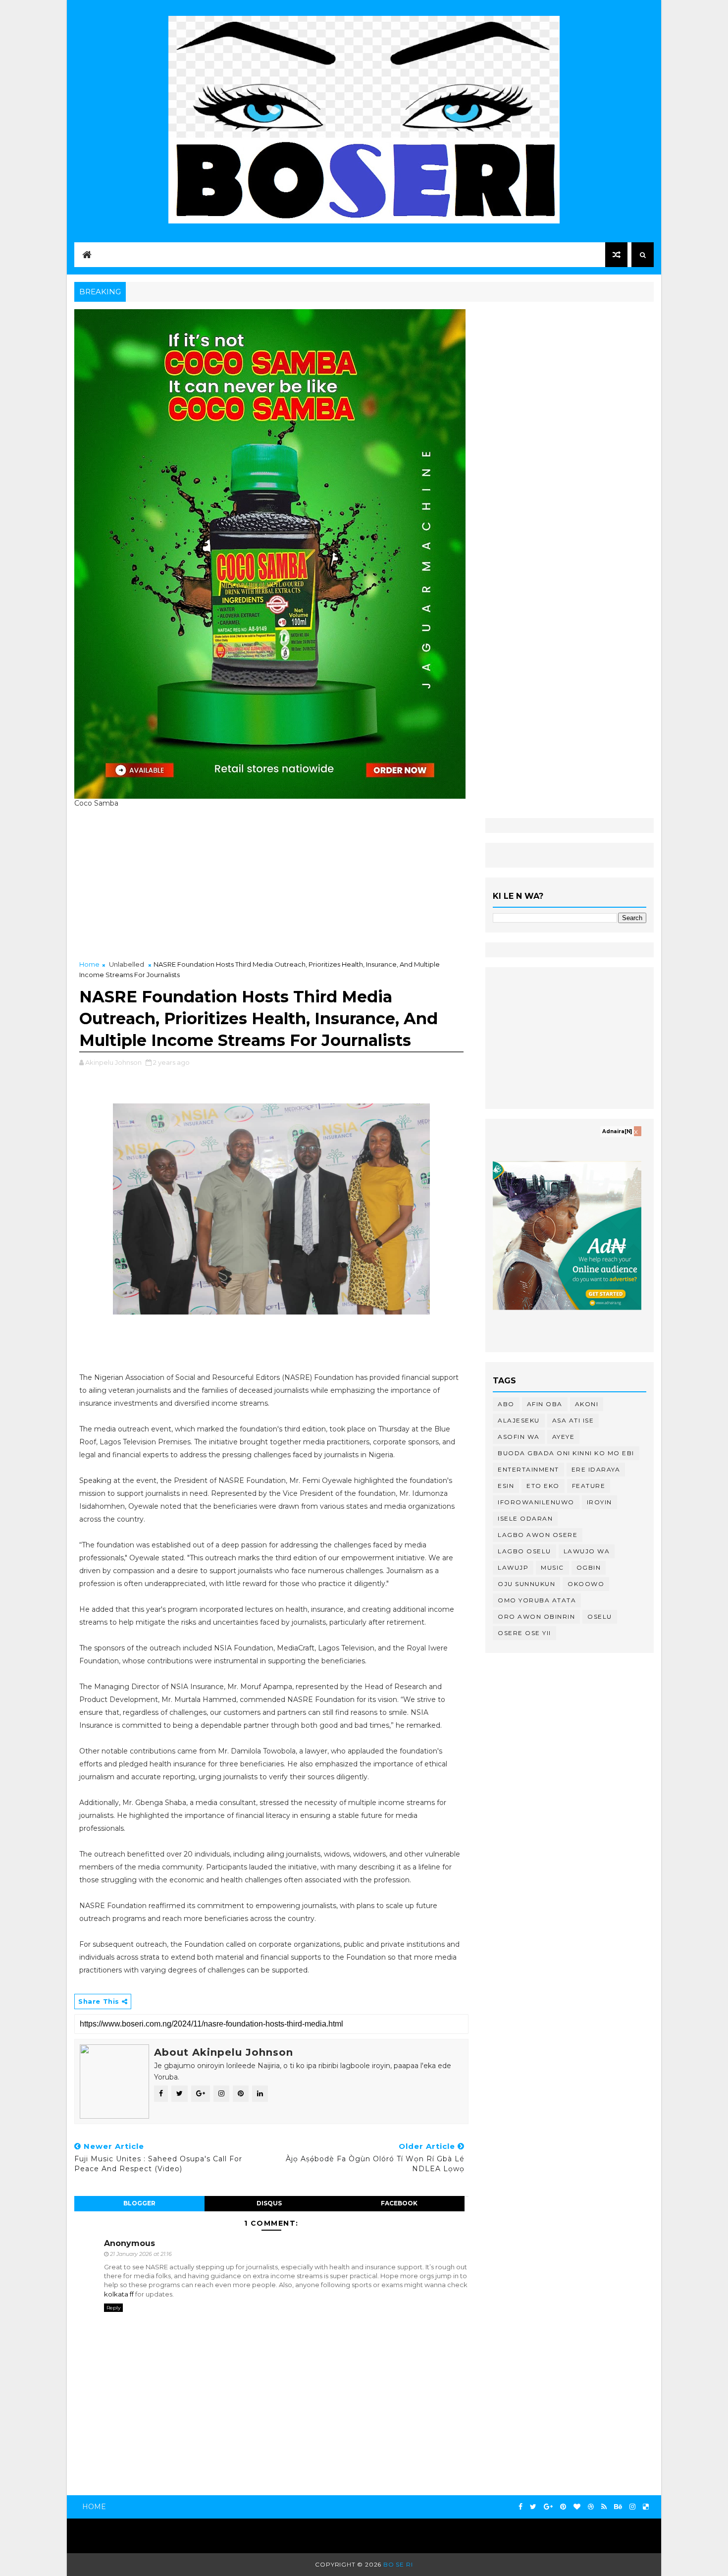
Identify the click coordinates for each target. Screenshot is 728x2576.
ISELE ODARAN (525, 1518)
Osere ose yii (524, 1633)
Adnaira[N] (617, 1131)
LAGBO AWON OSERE (538, 1535)
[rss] (604, 2507)
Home (89, 964)
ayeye (564, 1437)
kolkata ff (119, 2294)
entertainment (528, 1469)
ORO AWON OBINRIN (536, 1617)
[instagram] (632, 2507)
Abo (506, 1404)
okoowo (586, 1584)
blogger (139, 2203)
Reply (113, 2308)
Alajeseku (519, 1420)
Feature (589, 1486)
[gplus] (548, 2507)
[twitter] (533, 2507)
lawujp (513, 1567)
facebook (399, 2203)
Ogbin (589, 1567)
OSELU (600, 1617)
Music (552, 1567)
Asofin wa (519, 1437)
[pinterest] (563, 2507)
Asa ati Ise (573, 1420)
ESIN (506, 1486)
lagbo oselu (524, 1551)
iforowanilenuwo (536, 1502)
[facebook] (520, 2507)
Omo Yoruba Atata (537, 1600)
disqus (269, 2203)
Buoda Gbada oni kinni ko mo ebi (566, 1453)
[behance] (618, 2507)
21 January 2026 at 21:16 (141, 2254)
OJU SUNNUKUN (526, 1584)
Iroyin (599, 1502)
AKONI (587, 1404)
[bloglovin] (577, 2507)
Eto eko (543, 1486)
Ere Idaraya (596, 1469)
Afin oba (545, 1404)
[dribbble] (591, 2507)
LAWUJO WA (587, 1551)
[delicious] (646, 2507)
